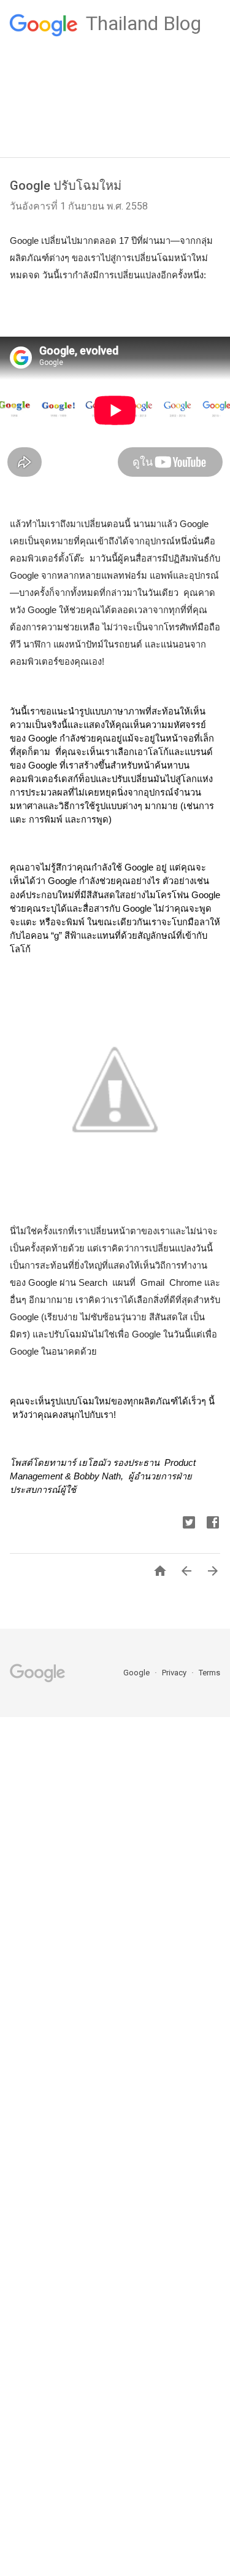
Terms (209, 1673)
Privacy (175, 1673)
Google (137, 1673)
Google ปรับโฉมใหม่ (66, 186)
